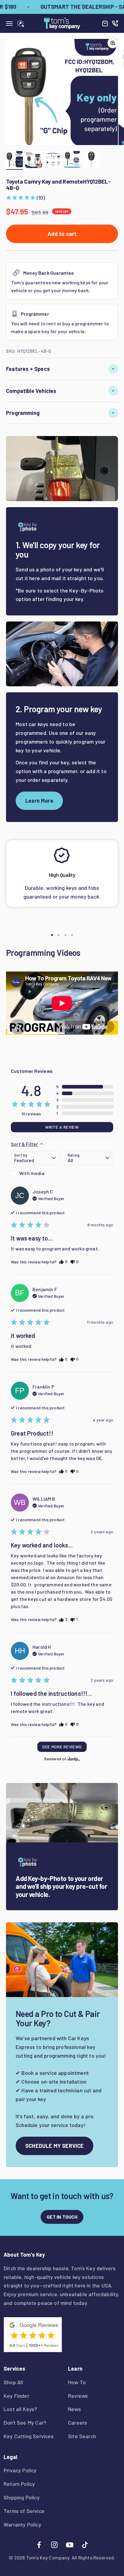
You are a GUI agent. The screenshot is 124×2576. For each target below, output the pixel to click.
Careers (77, 2423)
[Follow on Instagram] (54, 2545)
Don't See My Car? (25, 2423)
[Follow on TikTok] (85, 2545)
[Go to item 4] (72, 160)
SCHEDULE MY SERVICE (54, 2146)
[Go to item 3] (53, 160)
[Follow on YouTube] (70, 2545)
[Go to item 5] (91, 160)
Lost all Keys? (20, 2409)
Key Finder (16, 2396)
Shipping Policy (22, 2497)
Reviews (78, 2396)
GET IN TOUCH (62, 2217)
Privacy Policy (20, 2470)
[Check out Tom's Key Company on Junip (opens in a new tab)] (73, 1759)
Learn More (39, 801)
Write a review (62, 1127)
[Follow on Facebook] (39, 2545)
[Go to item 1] (14, 160)
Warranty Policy (22, 2524)
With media (32, 1173)
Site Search (82, 2436)
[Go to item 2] (34, 160)
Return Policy (19, 2484)
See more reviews (62, 1747)
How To (77, 2382)
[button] (25, 198)
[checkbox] (35, 1173)
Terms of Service (24, 2511)
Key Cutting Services (29, 2436)
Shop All (13, 2382)
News (74, 2409)
